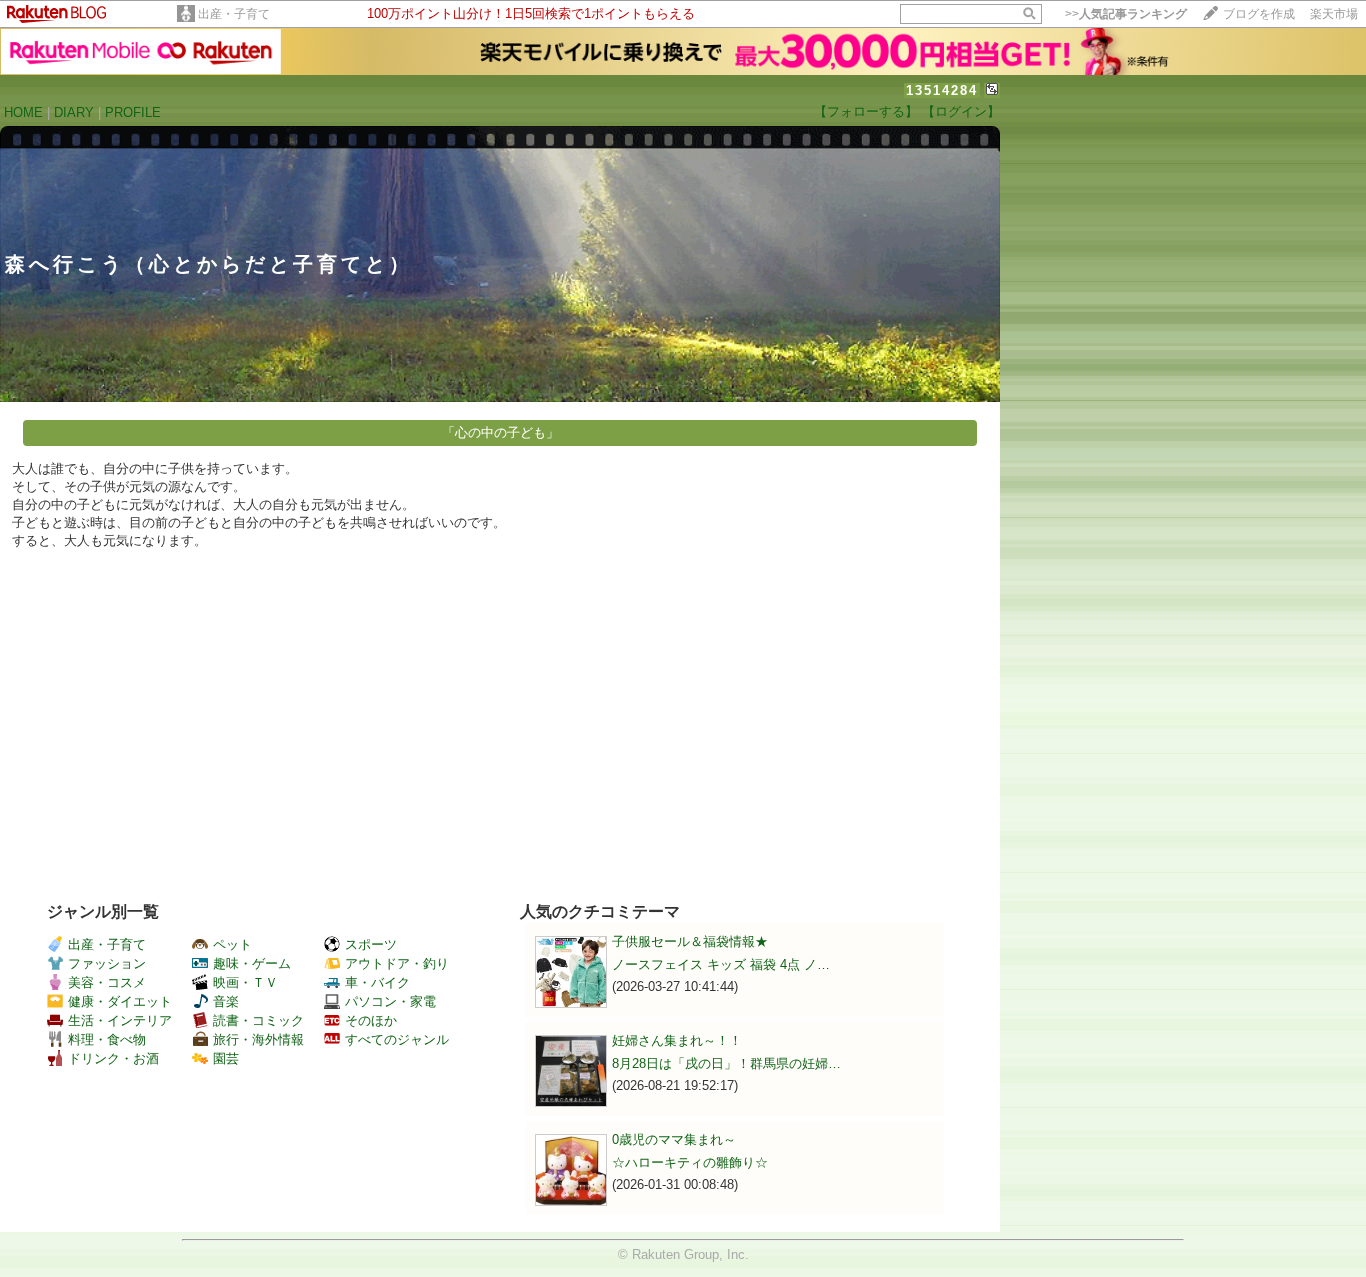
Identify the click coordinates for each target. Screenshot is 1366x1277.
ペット (232, 944)
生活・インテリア (120, 1020)
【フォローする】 (866, 111)
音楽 (226, 1001)
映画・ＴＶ (245, 982)
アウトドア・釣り (397, 963)
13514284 (942, 90)
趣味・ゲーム (252, 963)
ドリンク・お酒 (113, 1058)
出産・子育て (234, 14)
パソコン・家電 (390, 1001)
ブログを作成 (1259, 14)
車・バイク (377, 982)
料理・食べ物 (107, 1039)
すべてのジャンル (397, 1039)
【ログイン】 (961, 111)
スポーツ (371, 944)
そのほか (371, 1020)
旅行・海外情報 (258, 1039)
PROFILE (133, 112)
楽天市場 (1334, 14)
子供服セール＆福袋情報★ (690, 941)
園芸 (226, 1058)
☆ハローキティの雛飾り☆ (690, 1162)
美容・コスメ (107, 982)
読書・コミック (258, 1020)
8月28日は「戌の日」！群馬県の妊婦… (726, 1063)
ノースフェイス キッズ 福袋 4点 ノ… (721, 964)
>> (1126, 14)
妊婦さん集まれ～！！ (677, 1040)
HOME (23, 112)
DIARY (74, 112)
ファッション (107, 963)
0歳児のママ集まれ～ (674, 1139)
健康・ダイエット (120, 1001)
